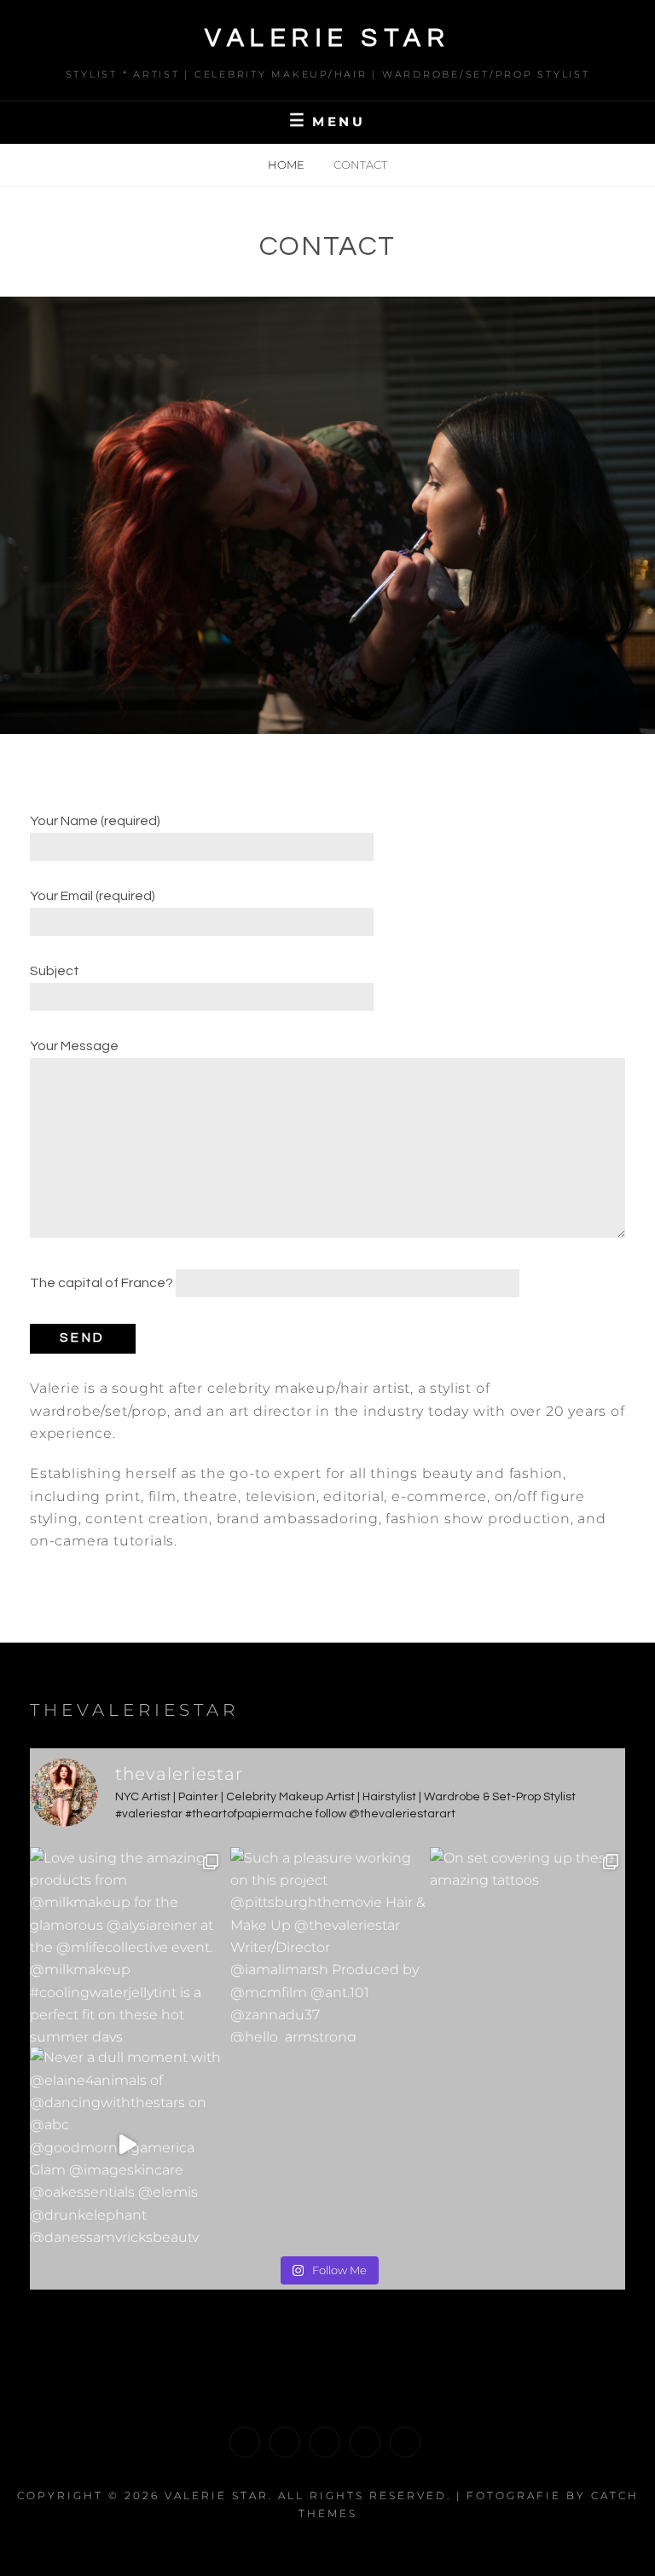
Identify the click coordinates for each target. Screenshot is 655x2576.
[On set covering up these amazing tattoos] (527, 1945)
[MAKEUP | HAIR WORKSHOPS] (285, 2442)
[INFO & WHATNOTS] (325, 2442)
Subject (55, 971)
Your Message (74, 1046)
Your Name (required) (95, 821)
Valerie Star (327, 38)
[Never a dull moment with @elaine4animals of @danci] (128, 2144)
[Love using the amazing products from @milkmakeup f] (128, 1945)
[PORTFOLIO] (245, 2442)
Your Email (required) (93, 896)
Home (287, 165)
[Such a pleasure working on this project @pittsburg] (328, 1945)
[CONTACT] (405, 2442)
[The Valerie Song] (365, 2442)
